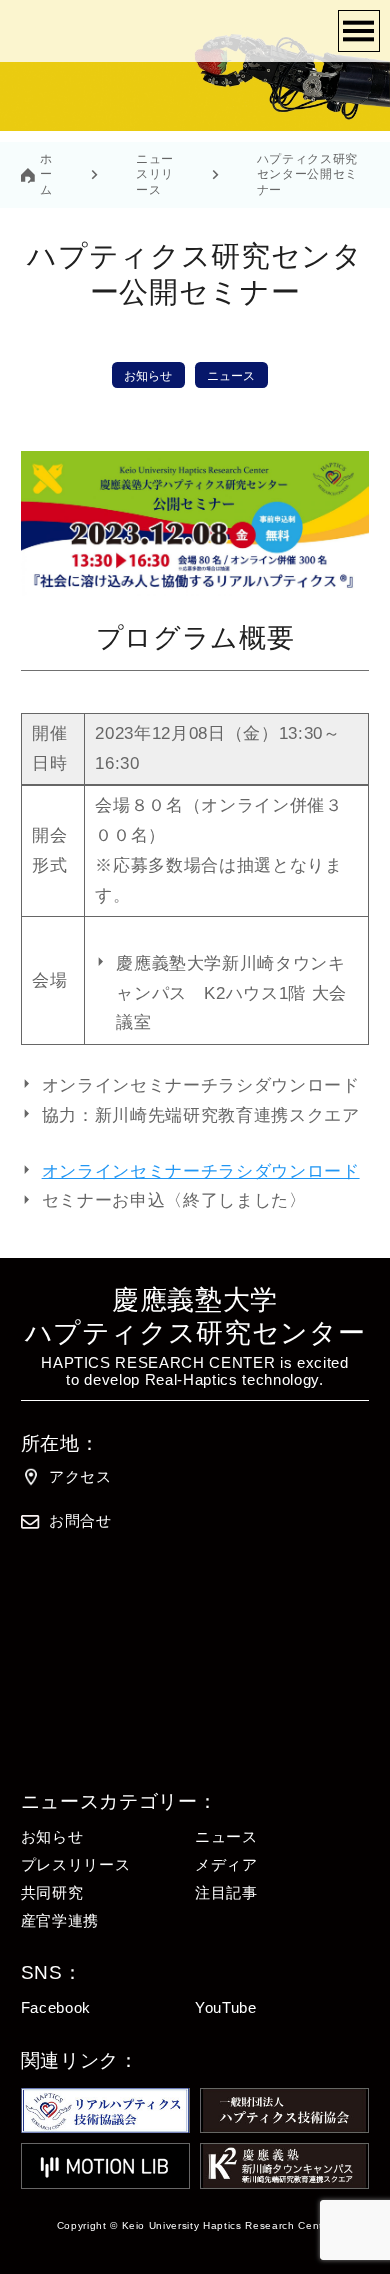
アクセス (80, 1477)
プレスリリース (76, 1865)
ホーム (46, 174)
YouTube (226, 2008)
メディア (226, 1865)
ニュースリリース (155, 174)
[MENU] (359, 31)
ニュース (231, 376)
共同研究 (52, 1893)
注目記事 (226, 1893)
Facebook (56, 2008)
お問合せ (80, 1521)
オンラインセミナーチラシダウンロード (201, 1171)
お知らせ (148, 376)
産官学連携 (60, 1921)
